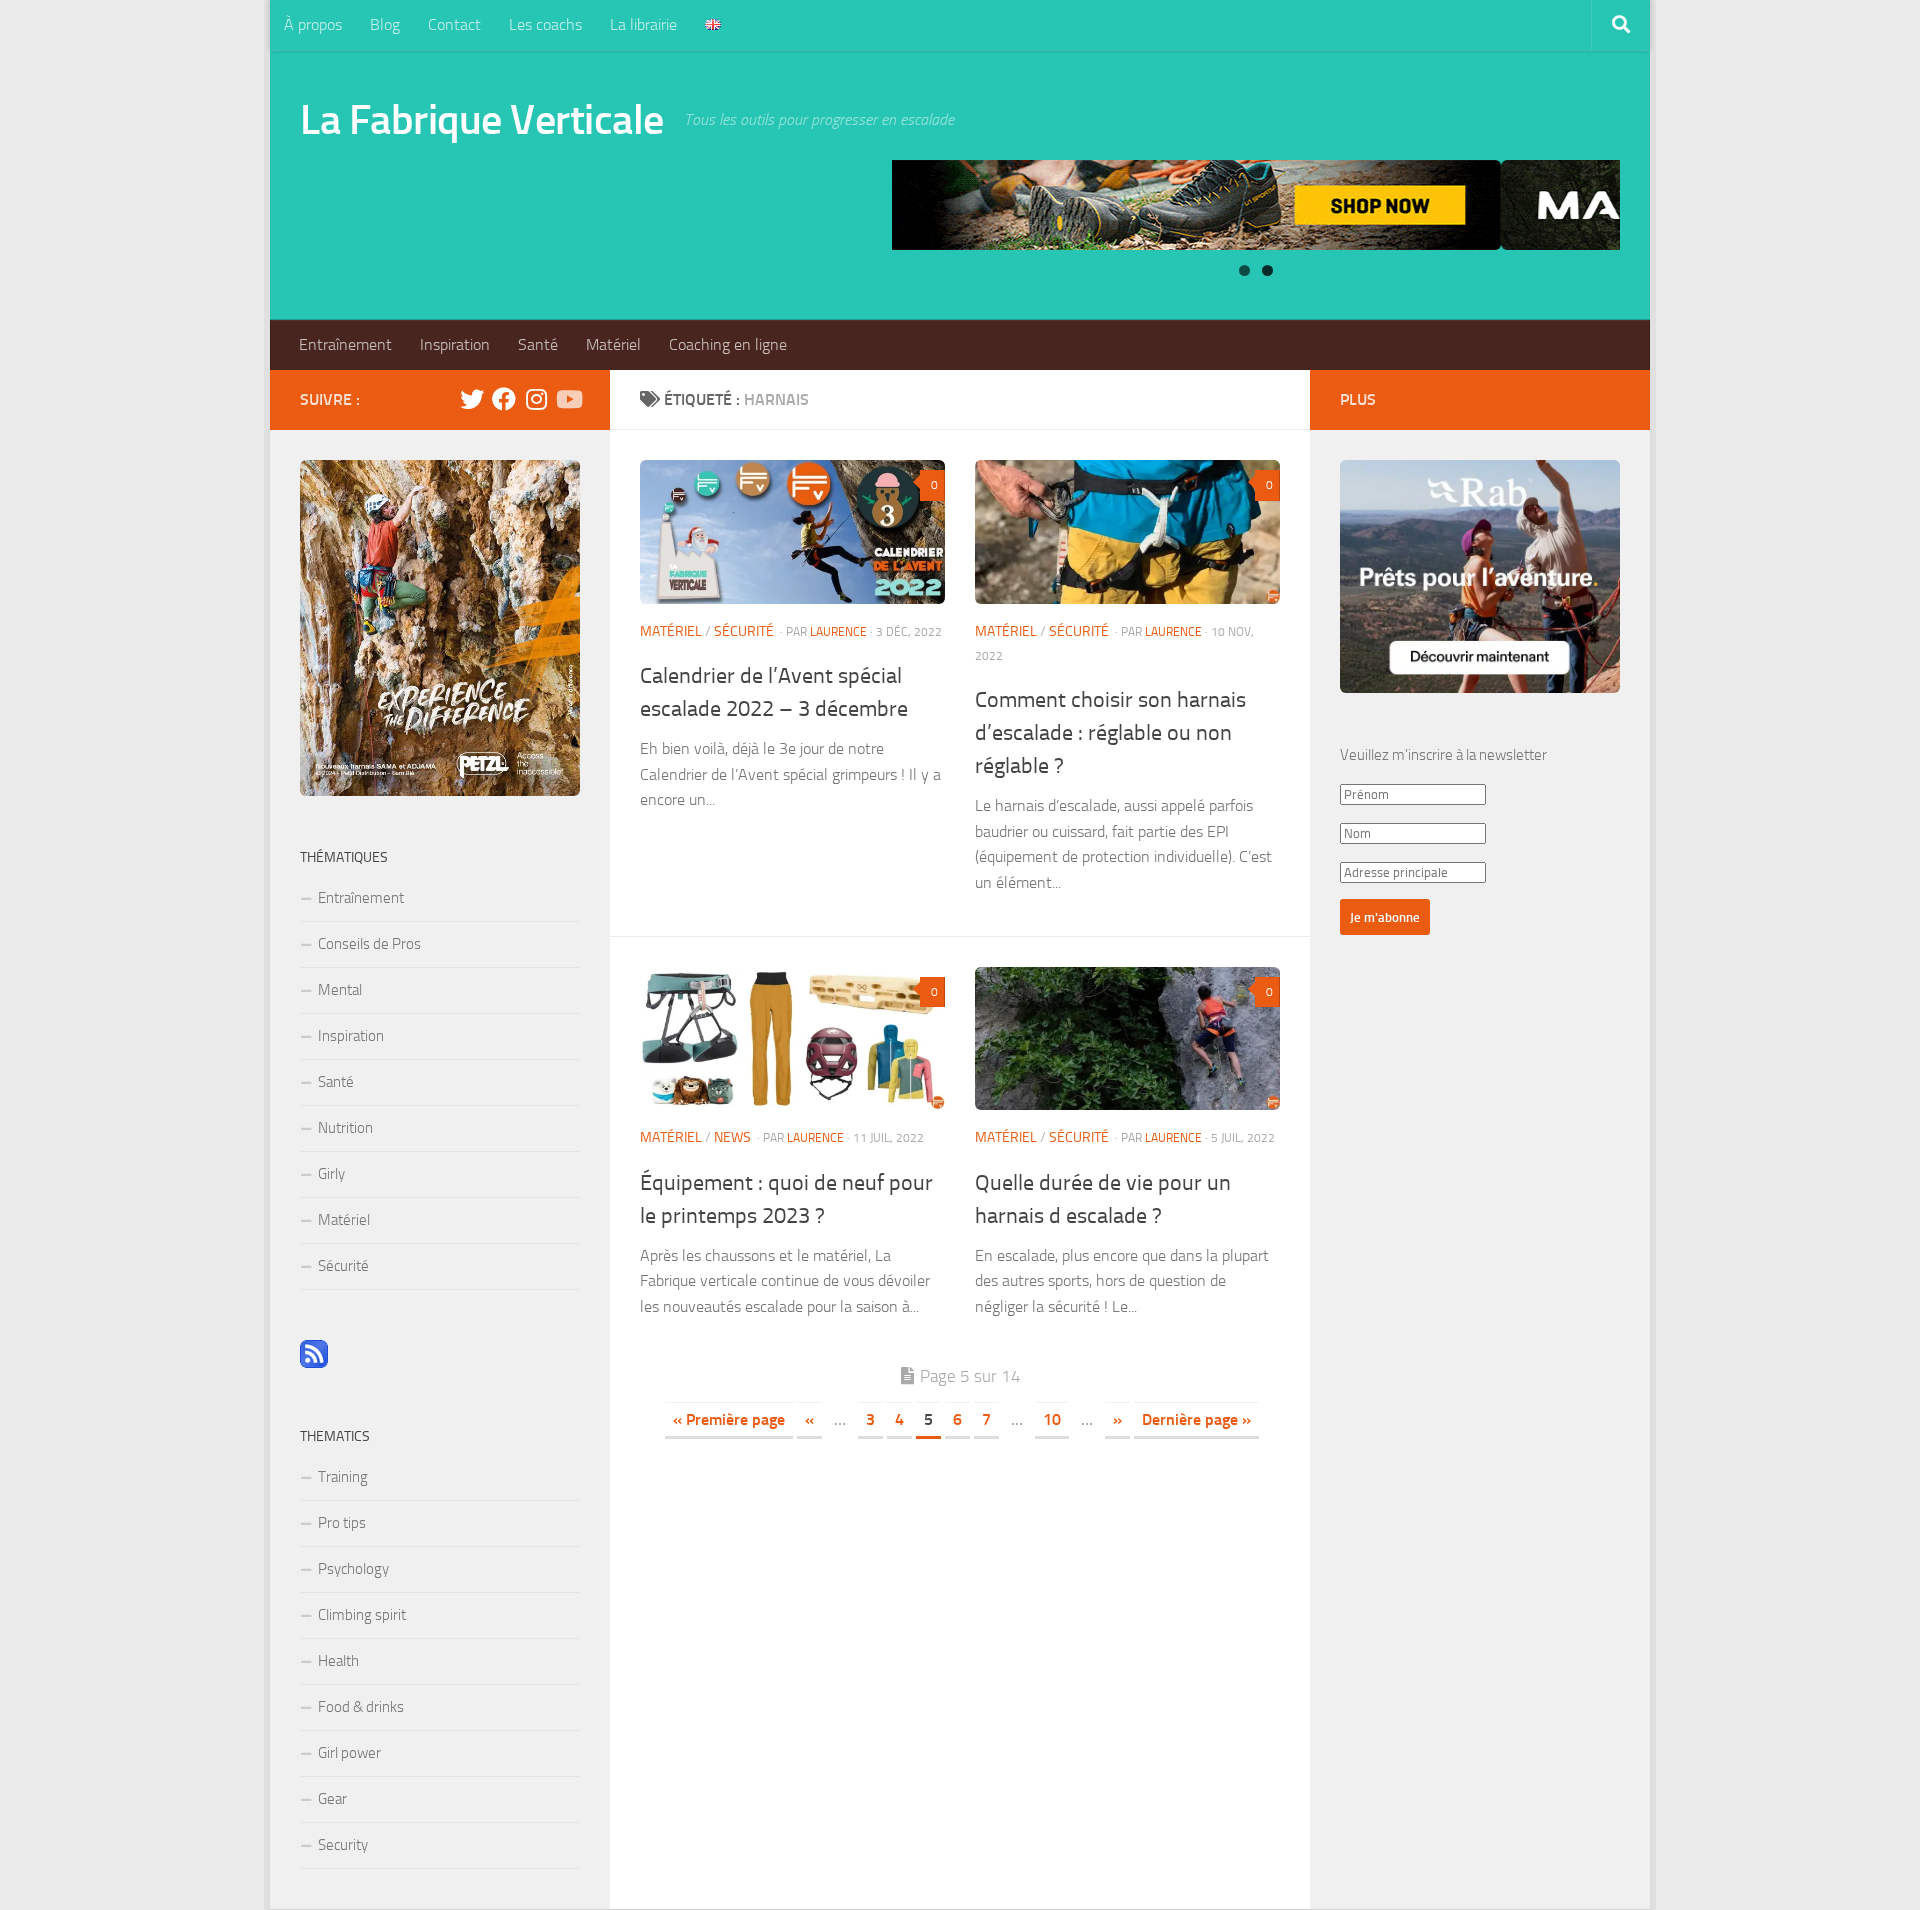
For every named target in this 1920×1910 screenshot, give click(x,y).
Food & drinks (361, 1707)
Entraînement (345, 344)
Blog (385, 24)
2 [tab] (1267, 270)
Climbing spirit (362, 1615)
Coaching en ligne (728, 344)
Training (343, 1477)
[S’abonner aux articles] (314, 1363)
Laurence (838, 632)
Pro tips (342, 1523)
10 (1052, 1419)
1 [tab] (1244, 270)
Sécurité (744, 631)
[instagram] (536, 399)
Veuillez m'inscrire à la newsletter (1443, 755)
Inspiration (455, 344)
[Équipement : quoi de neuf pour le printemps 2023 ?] (792, 1039)
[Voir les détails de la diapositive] (1256, 205)
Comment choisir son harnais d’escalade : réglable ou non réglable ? (1110, 733)
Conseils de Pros (369, 944)
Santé (538, 344)
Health (338, 1661)
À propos (313, 24)
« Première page (729, 1419)
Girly (331, 1174)
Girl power (349, 1753)
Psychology (353, 1569)
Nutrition (345, 1128)
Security (343, 1845)
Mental (340, 990)
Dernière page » (1196, 1419)
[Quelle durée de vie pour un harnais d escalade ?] (1127, 1039)
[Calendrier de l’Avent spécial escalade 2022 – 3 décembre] (792, 532)
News (732, 1137)
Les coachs (545, 24)
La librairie (643, 24)
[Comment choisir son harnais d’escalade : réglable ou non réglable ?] (1127, 532)
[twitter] (472, 399)
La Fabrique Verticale (482, 120)
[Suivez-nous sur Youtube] (568, 399)
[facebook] (504, 399)
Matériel (613, 344)
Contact (454, 24)
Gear (332, 1799)
